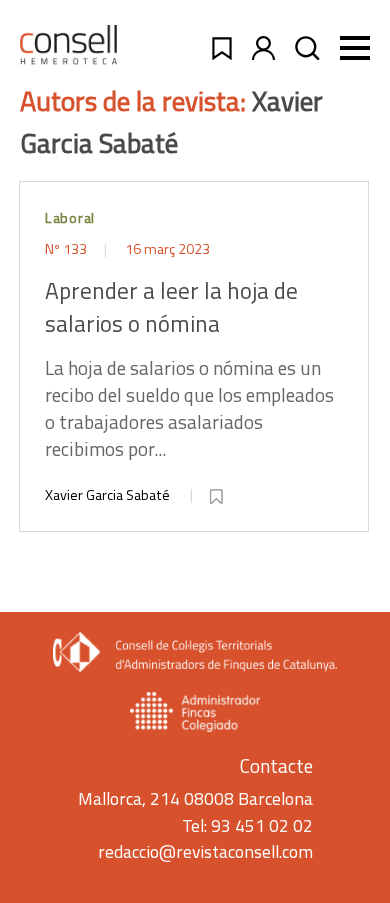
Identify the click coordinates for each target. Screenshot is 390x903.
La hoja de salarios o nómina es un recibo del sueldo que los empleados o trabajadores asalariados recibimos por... (189, 368)
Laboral (70, 218)
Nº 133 (67, 249)
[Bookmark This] (218, 493)
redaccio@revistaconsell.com (205, 851)
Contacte (276, 765)
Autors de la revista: (136, 101)
